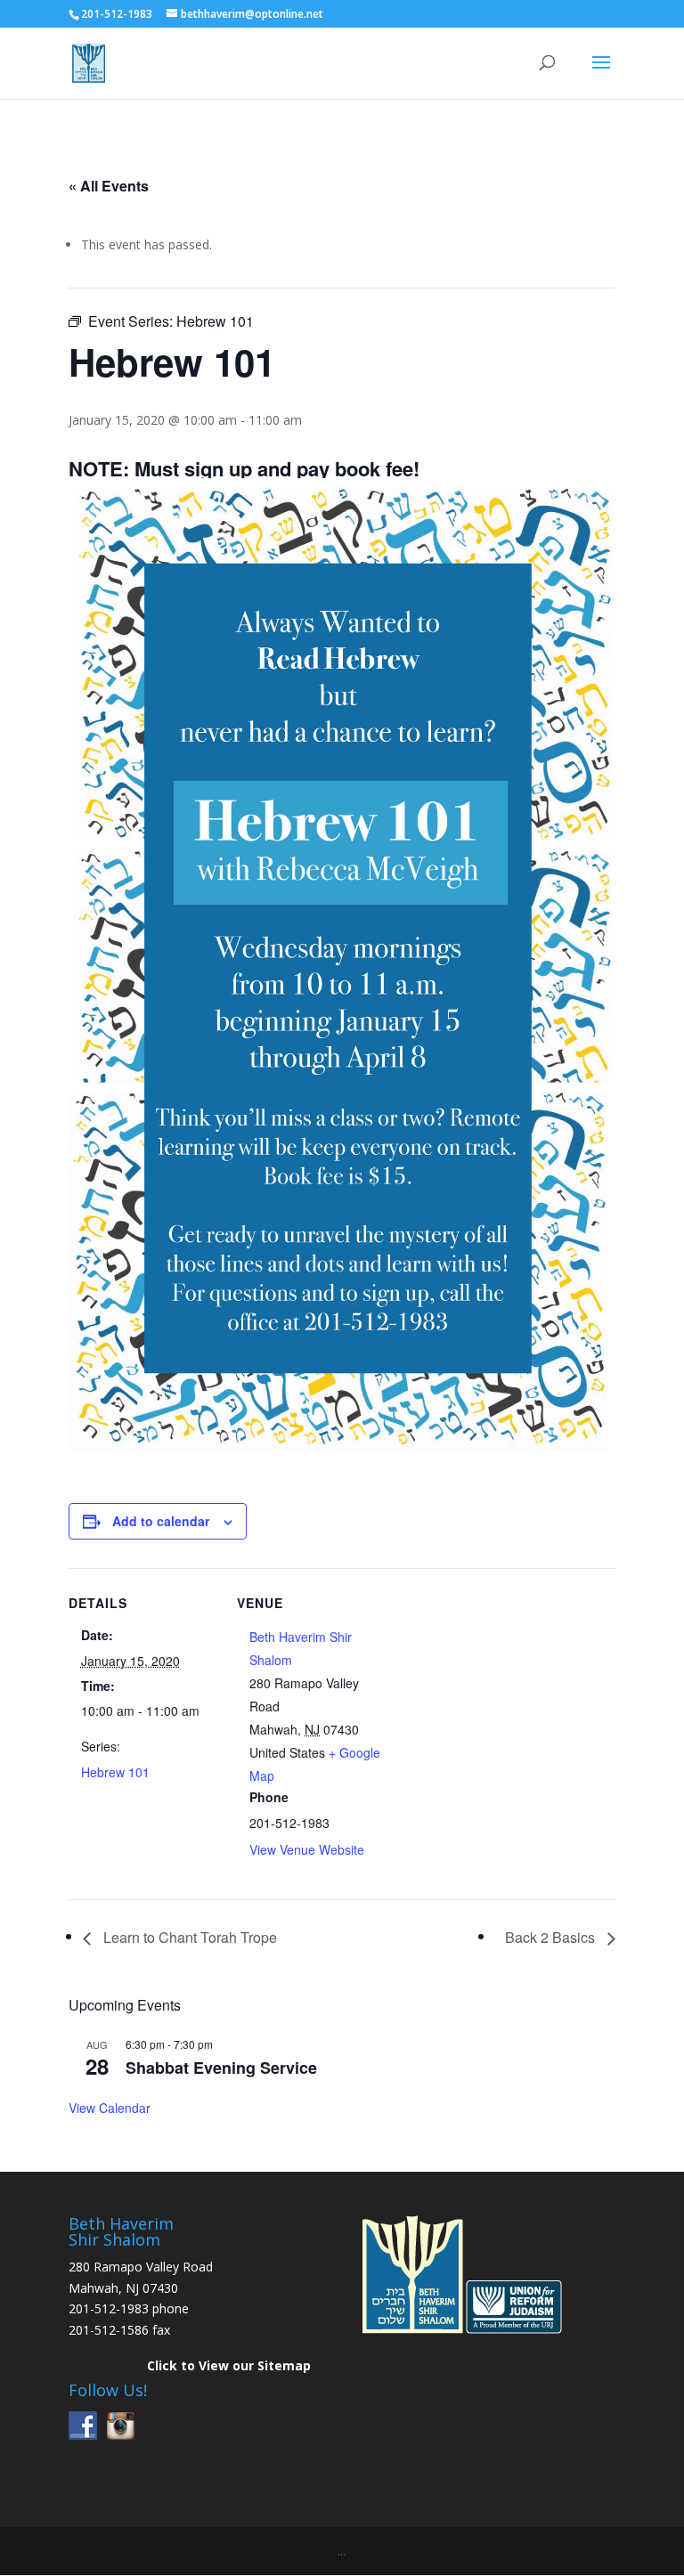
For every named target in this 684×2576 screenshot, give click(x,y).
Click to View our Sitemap (229, 2365)
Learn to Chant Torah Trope (188, 1937)
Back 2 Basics (552, 1937)
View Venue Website (307, 1849)
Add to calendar (161, 1521)
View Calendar (110, 2108)
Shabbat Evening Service (221, 2068)
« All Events (109, 186)
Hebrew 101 (115, 1772)
